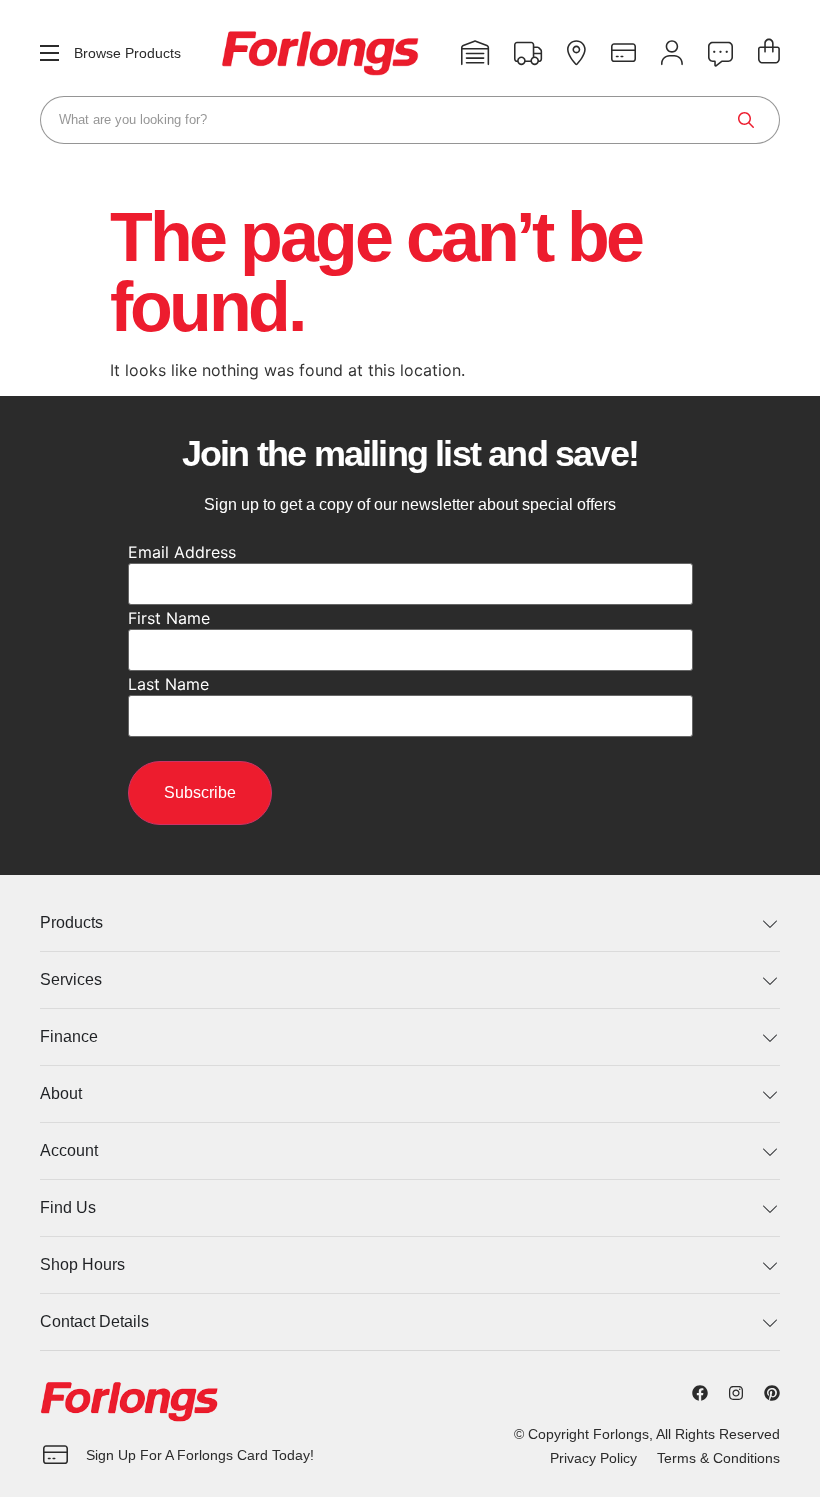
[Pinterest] (772, 1393)
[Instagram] (736, 1393)
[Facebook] (700, 1393)
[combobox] (410, 120)
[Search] (746, 120)
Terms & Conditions (718, 1458)
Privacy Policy (593, 1458)
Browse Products (127, 53)
